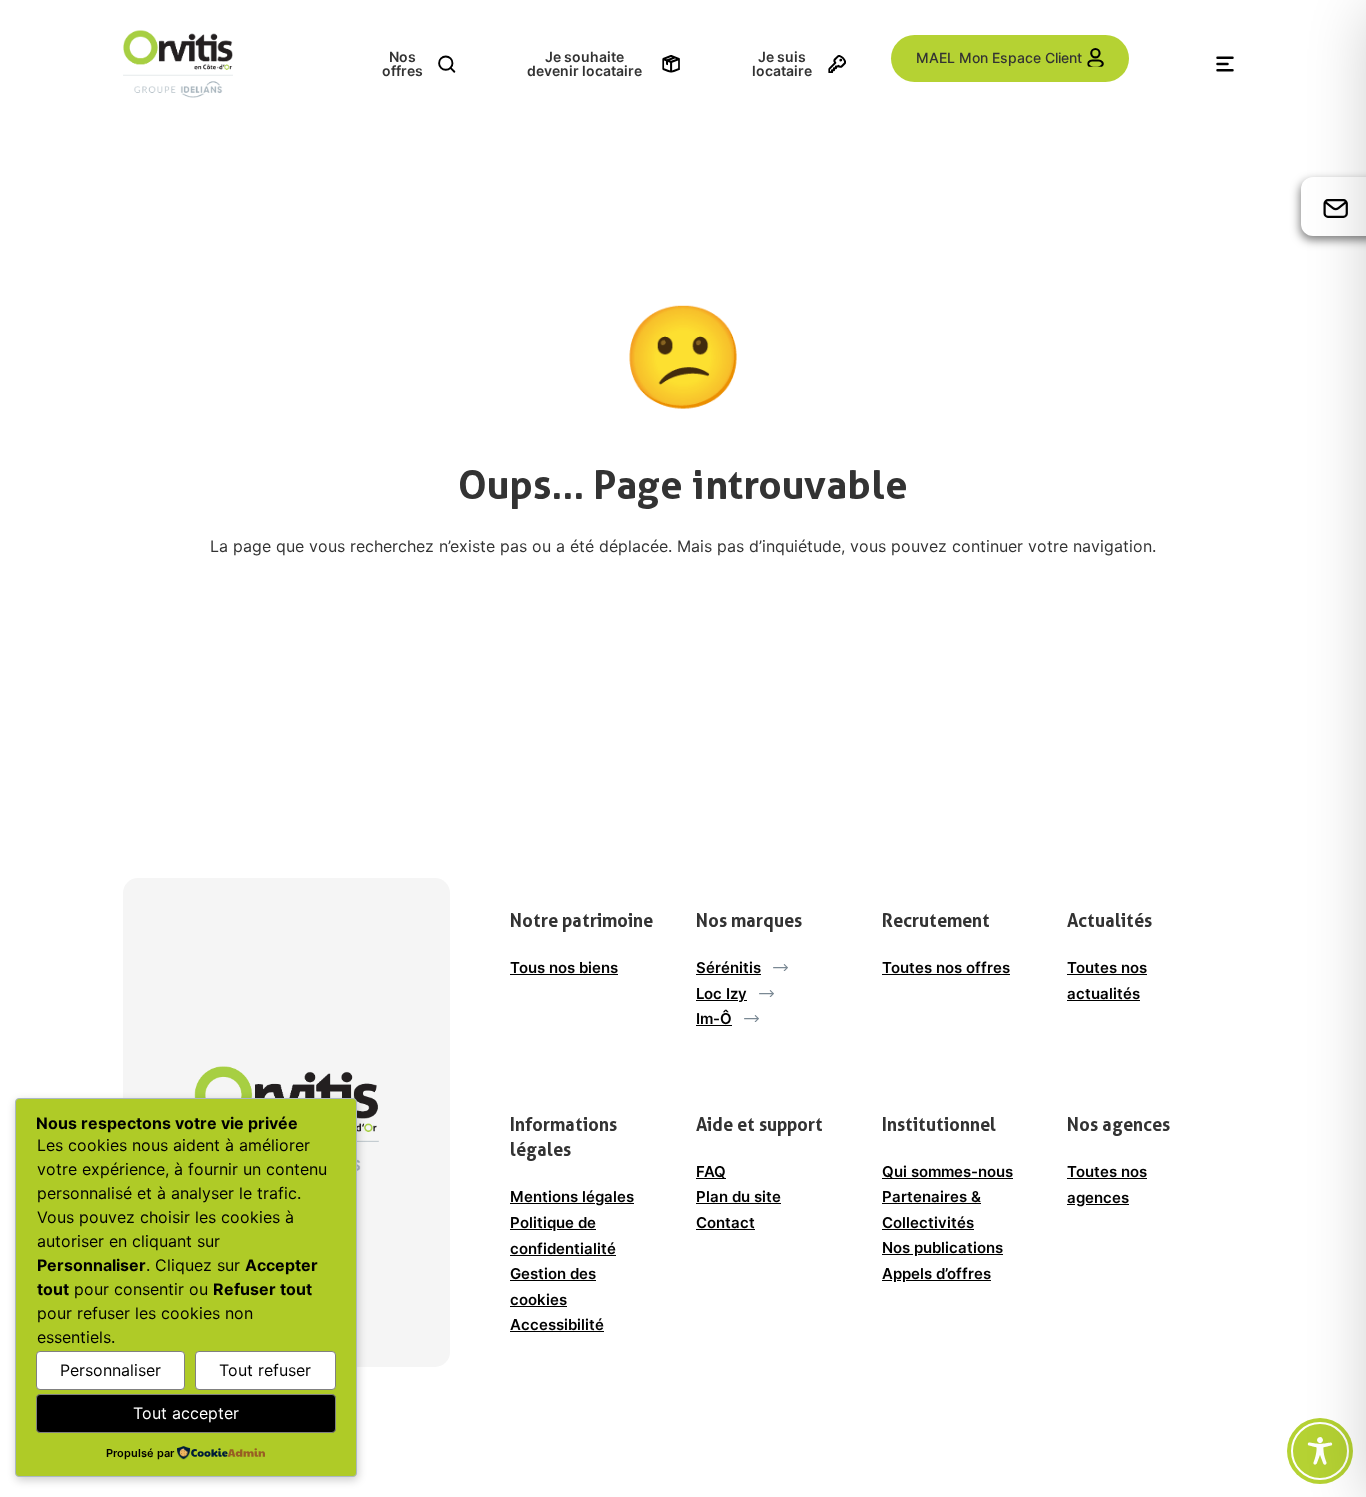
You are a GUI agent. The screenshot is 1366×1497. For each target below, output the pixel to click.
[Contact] (1336, 207)
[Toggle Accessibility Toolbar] (1320, 1451)
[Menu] (1225, 64)
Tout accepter (186, 1413)
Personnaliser (110, 1370)
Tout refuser (265, 1370)
